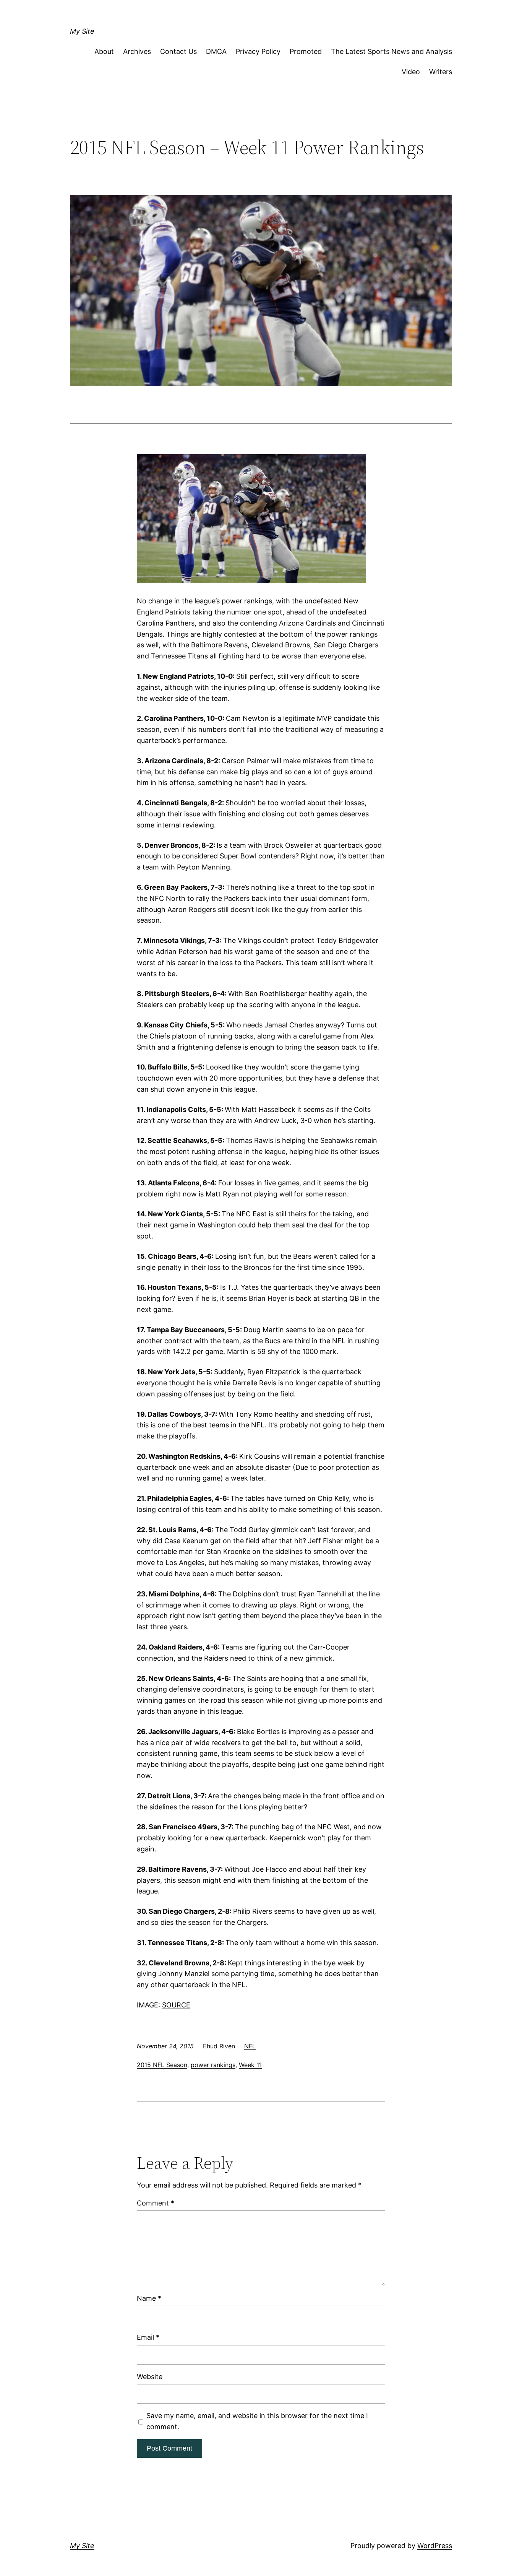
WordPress (435, 2546)
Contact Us (178, 51)
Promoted (306, 51)
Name (149, 2298)
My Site (82, 31)
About (104, 51)
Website (150, 2377)
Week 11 (250, 2065)
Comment (156, 2203)
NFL (250, 2046)
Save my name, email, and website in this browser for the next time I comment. (257, 2421)
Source (176, 2005)
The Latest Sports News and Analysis (391, 51)
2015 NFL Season (162, 2065)
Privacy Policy (258, 51)
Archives (137, 51)
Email (148, 2337)
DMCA (216, 51)
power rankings (213, 2065)
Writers (441, 72)
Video (411, 72)
